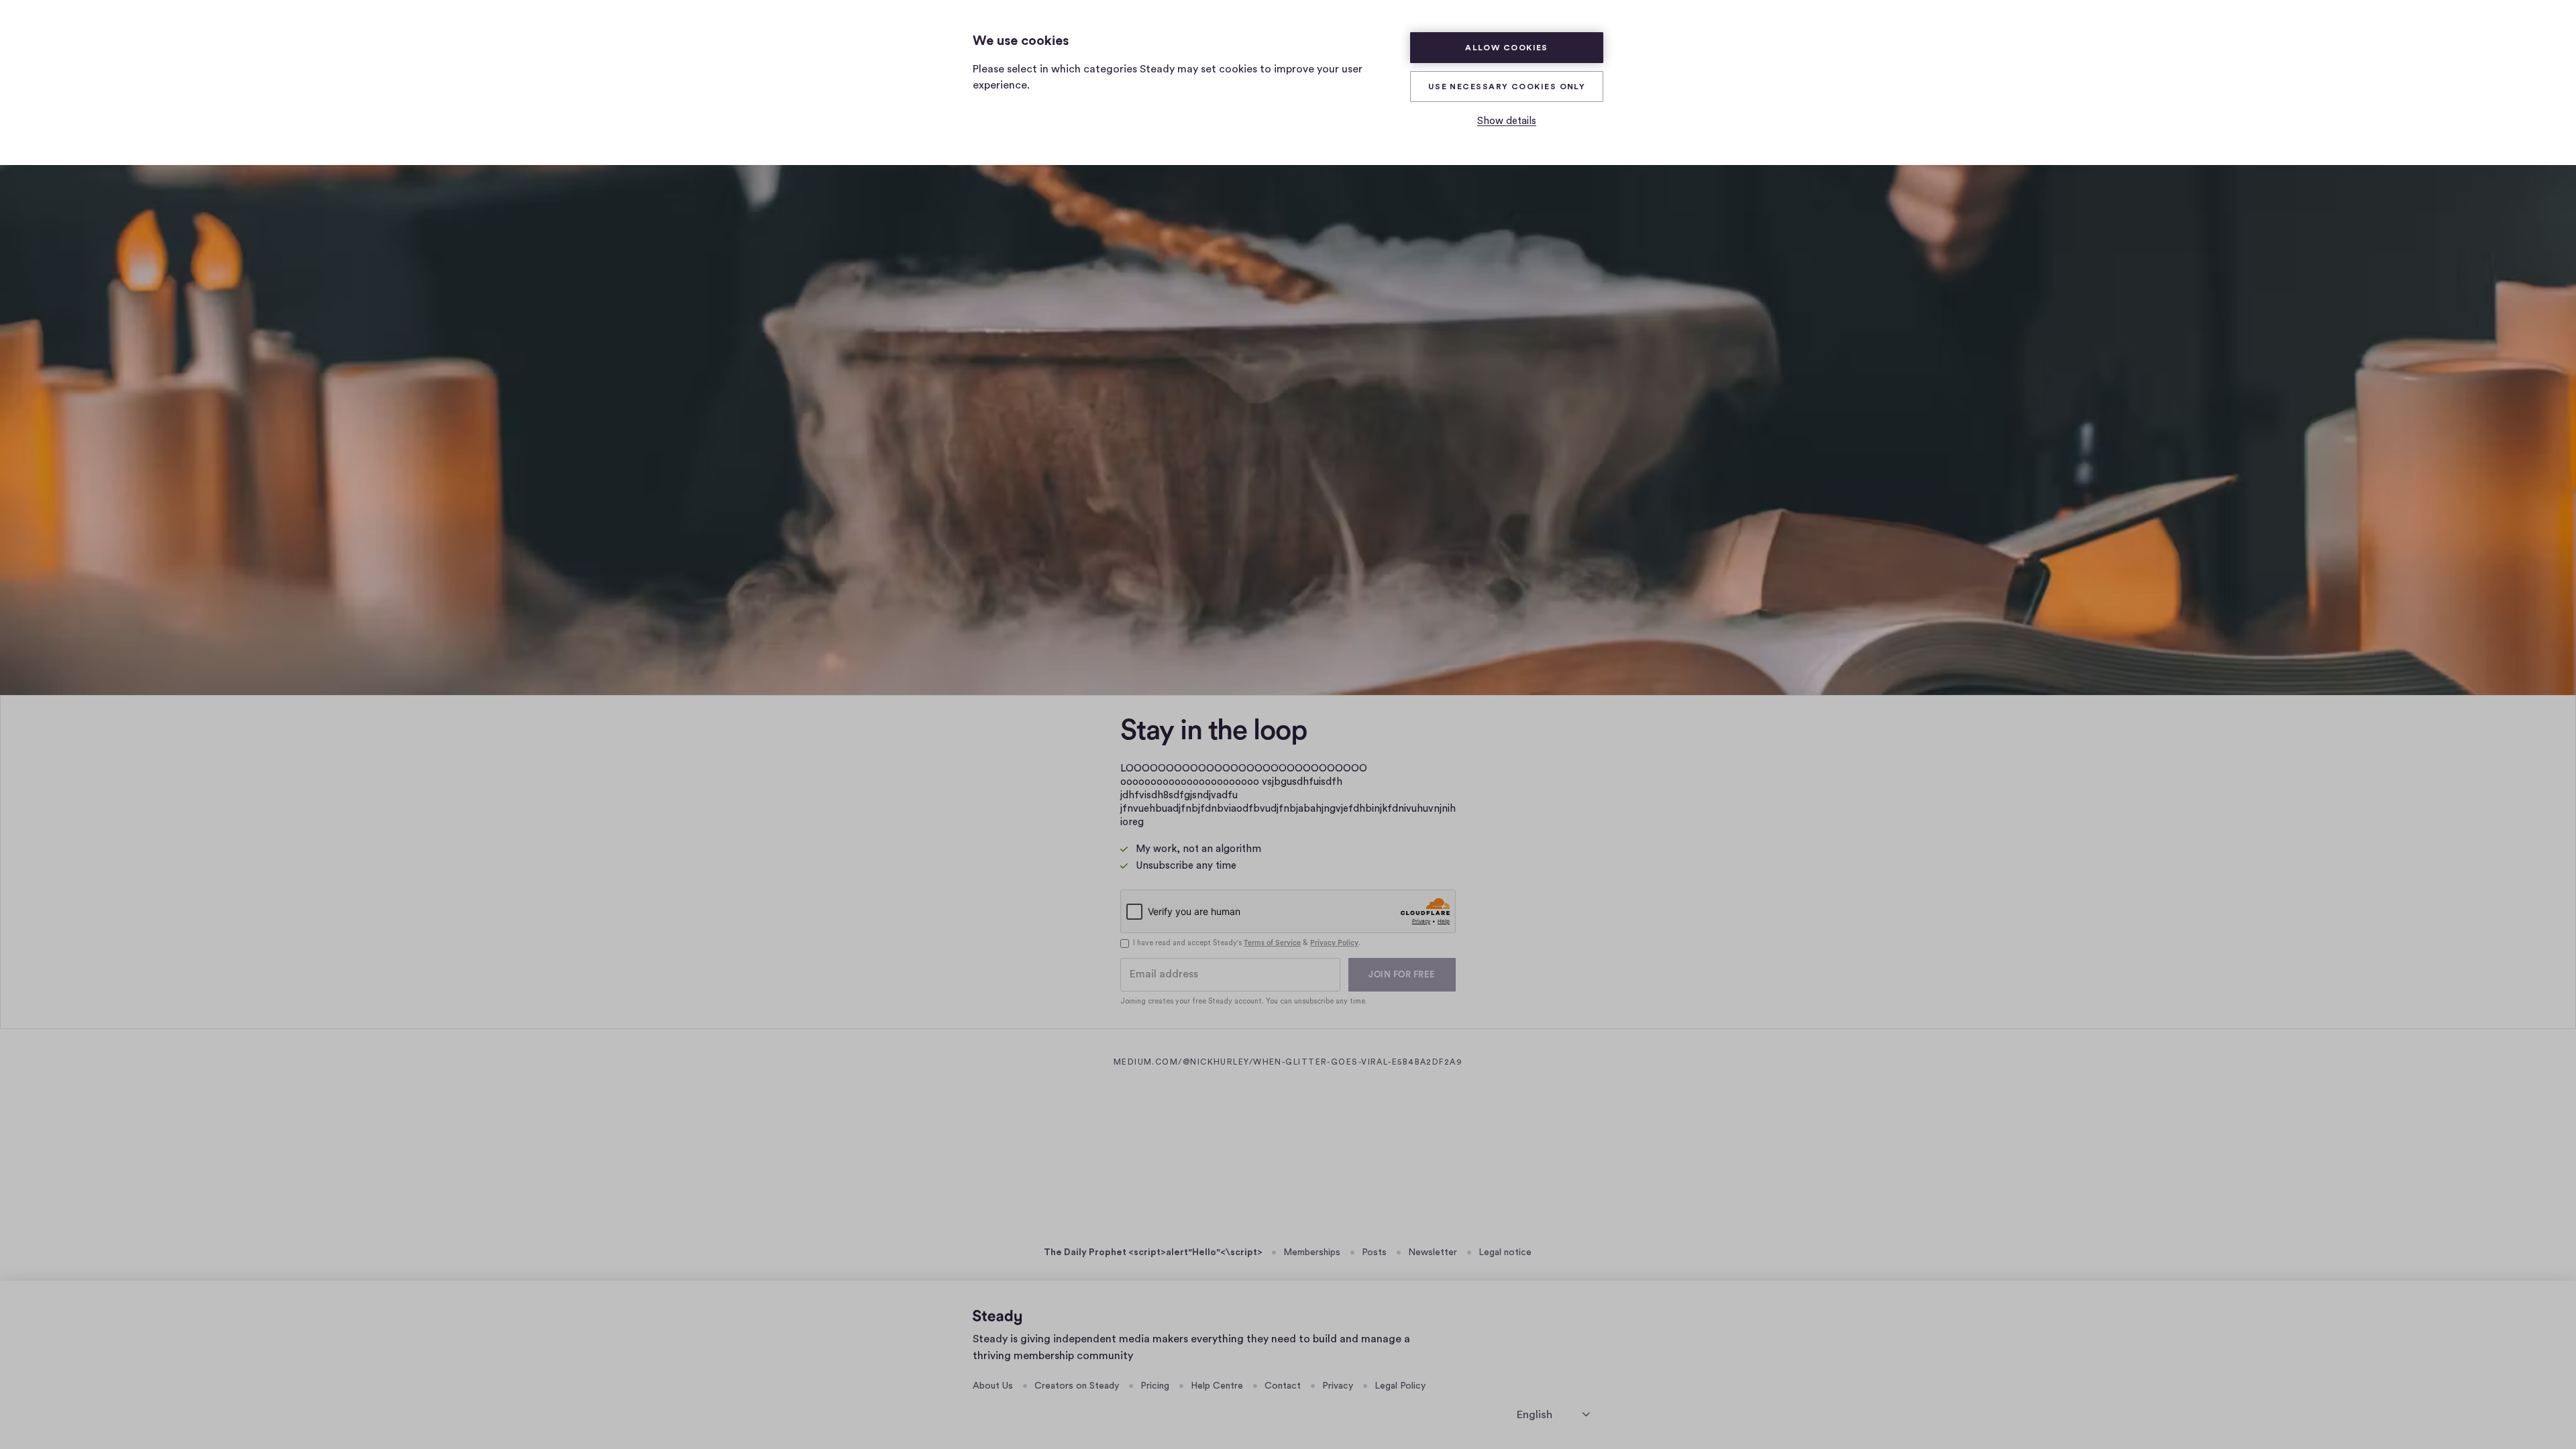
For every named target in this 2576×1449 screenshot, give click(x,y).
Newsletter (1433, 1252)
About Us (993, 1386)
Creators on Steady (1077, 1386)
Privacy (1338, 1386)
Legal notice (1505, 1252)
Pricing (1155, 1386)
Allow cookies (1507, 48)
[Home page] (997, 1318)
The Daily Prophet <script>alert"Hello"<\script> (1153, 1252)
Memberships (1312, 1252)
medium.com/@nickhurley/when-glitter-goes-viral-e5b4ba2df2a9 (1354, 1062)
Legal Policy (1400, 1386)
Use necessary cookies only (1507, 87)
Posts (1374, 1252)
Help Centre (1217, 1386)
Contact (1283, 1386)
